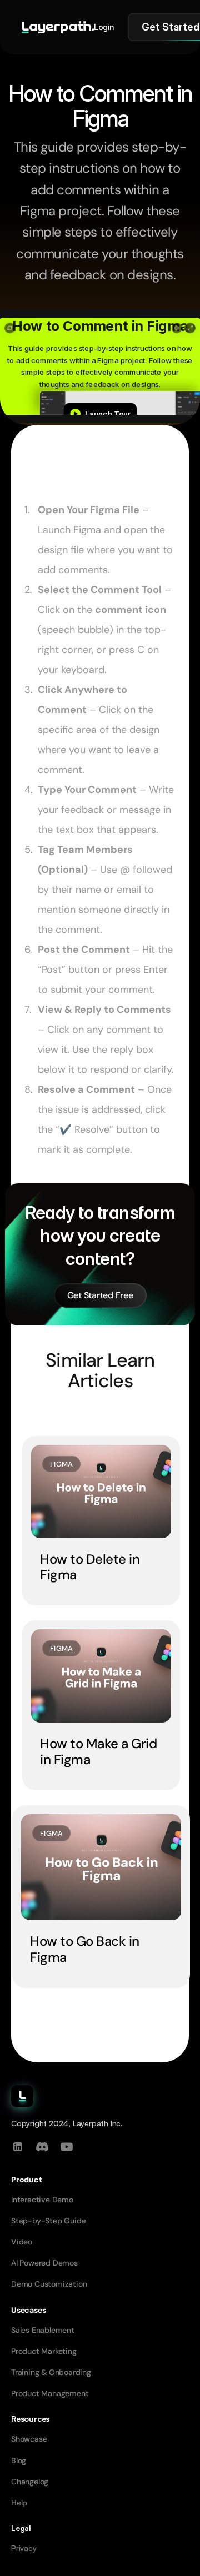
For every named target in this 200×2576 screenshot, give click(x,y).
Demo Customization (49, 2284)
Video (22, 2242)
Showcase (29, 2439)
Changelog (30, 2482)
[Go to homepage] (58, 27)
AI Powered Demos (44, 2263)
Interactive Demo (42, 2200)
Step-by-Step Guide (48, 2221)
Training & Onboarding (51, 2372)
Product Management (50, 2393)
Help (19, 2503)
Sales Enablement (43, 2330)
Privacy (24, 2548)
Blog (19, 2460)
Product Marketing (44, 2351)
